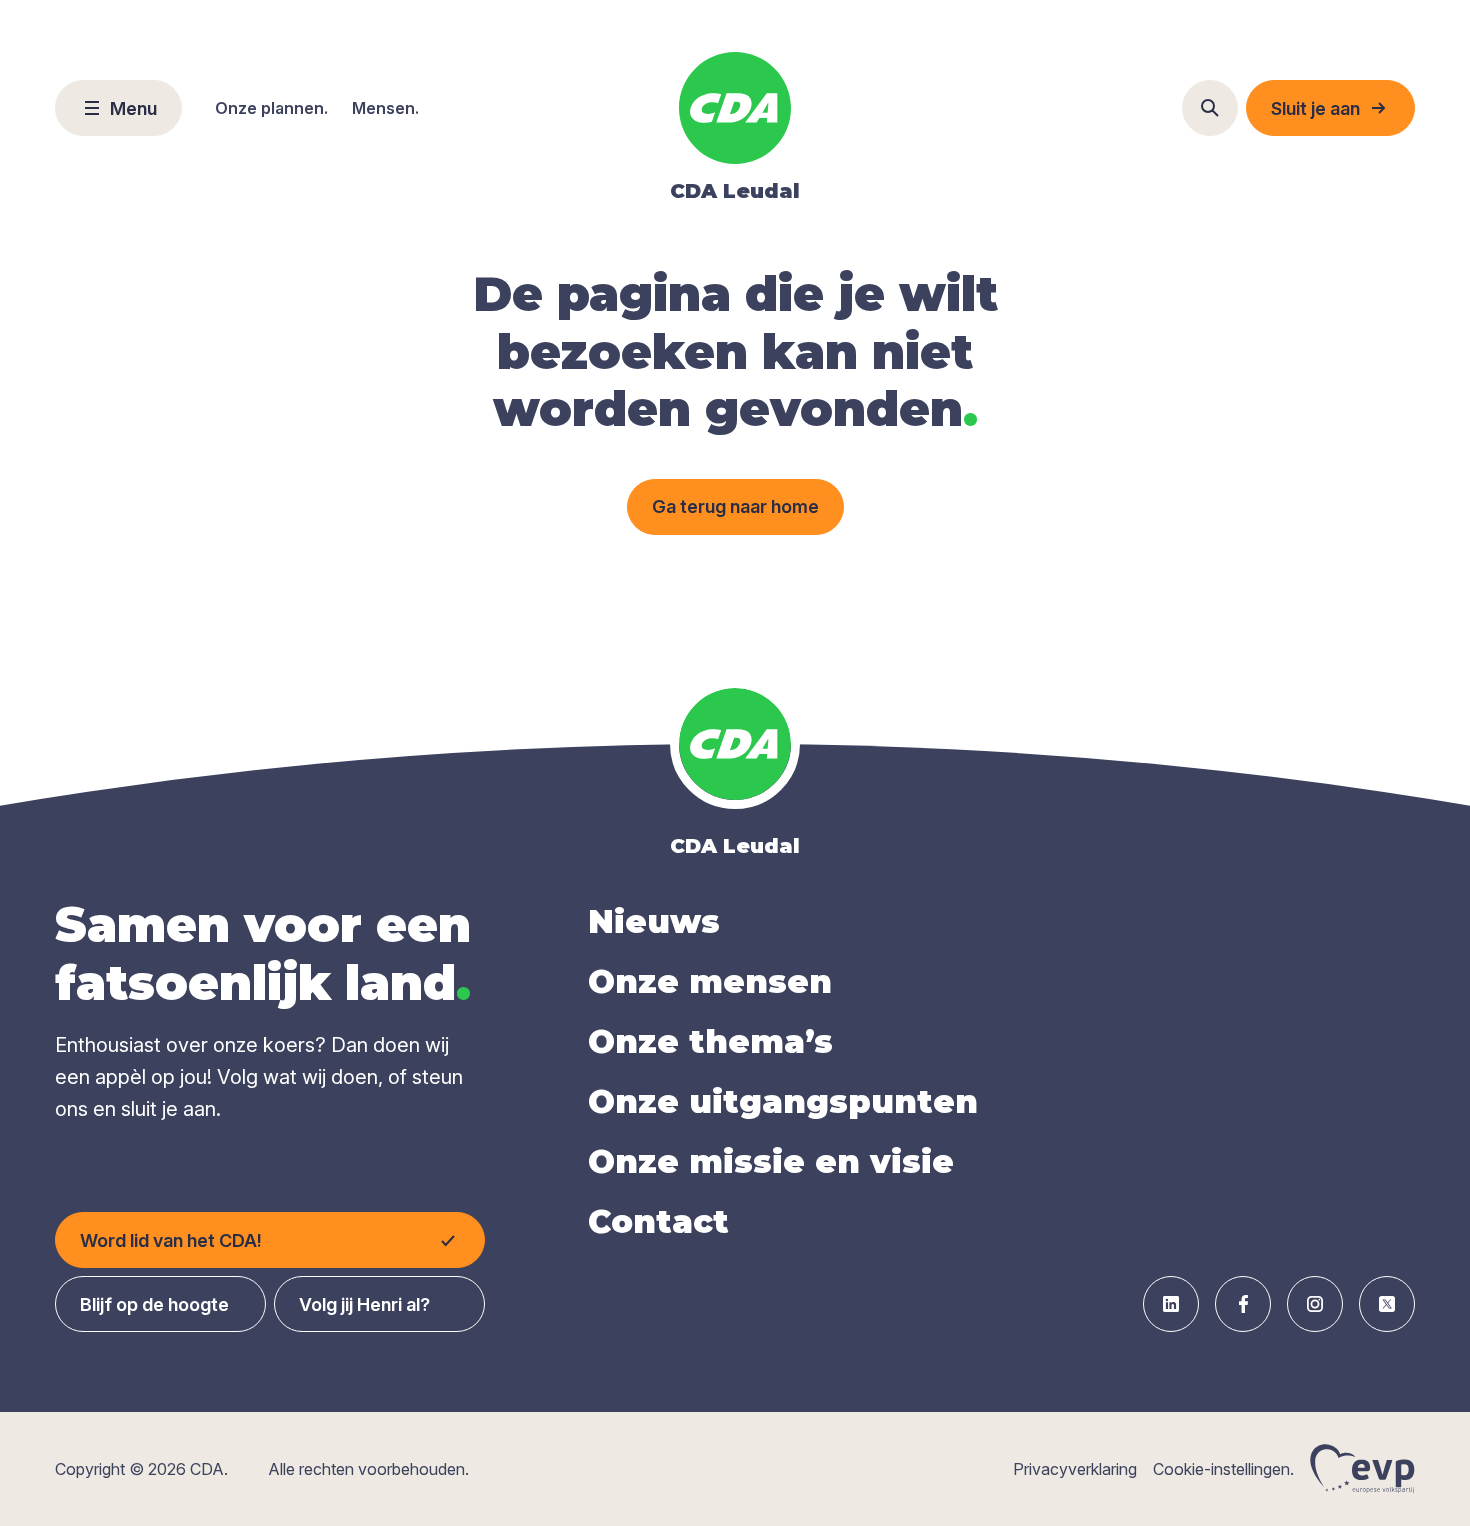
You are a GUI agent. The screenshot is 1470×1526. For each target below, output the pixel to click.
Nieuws (654, 921)
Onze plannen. (271, 108)
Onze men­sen (710, 981)
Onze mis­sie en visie (771, 1161)
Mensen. (385, 108)
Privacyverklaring (1075, 1469)
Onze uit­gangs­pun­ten (783, 1101)
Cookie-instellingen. (1223, 1469)
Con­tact (658, 1221)
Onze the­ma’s (710, 1041)
